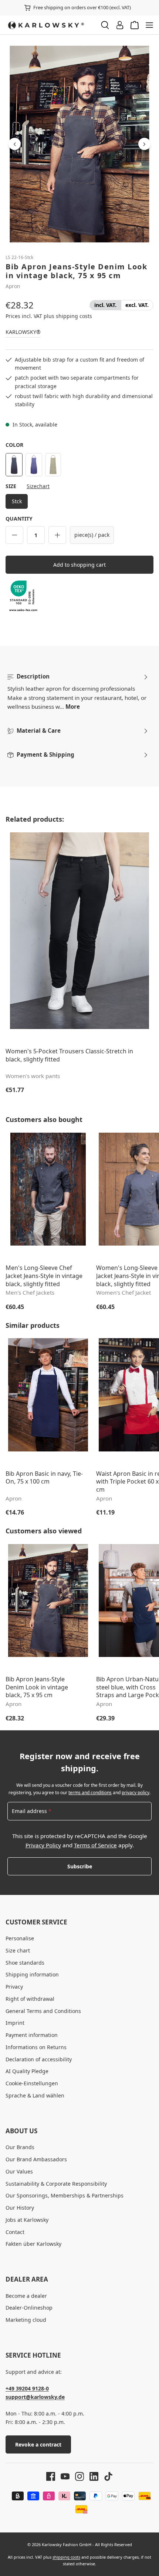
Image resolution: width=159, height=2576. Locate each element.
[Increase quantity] (57, 535)
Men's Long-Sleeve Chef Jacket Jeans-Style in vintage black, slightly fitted (44, 1276)
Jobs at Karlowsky (27, 2220)
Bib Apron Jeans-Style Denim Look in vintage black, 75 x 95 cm (37, 1687)
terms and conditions (90, 1793)
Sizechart (38, 486)
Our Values (19, 2171)
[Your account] (120, 25)
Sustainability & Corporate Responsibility (56, 2184)
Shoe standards (25, 1963)
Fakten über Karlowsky (33, 2244)
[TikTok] (106, 2476)
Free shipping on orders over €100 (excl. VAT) (82, 7)
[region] (79, 144)
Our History (20, 2208)
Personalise (20, 1938)
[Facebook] (51, 2476)
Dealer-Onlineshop (29, 2308)
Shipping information (32, 1974)
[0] (105, 305)
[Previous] (15, 144)
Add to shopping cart (79, 565)
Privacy (14, 1987)
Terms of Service (95, 1845)
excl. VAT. (137, 305)
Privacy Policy (43, 1845)
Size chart (18, 1950)
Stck (17, 501)
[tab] (78, 692)
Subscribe (80, 1866)
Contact (15, 2232)
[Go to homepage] (50, 25)
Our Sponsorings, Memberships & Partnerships (65, 2195)
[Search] (105, 25)
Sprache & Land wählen (35, 2095)
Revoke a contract (38, 2444)
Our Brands (20, 2147)
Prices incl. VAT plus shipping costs (49, 316)
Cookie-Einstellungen (32, 2083)
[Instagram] (77, 2476)
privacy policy (136, 1793)
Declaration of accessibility (39, 2059)
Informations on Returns (36, 2047)
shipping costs (66, 2557)
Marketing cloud (26, 2320)
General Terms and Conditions (43, 2011)
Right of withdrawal (30, 1999)
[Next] (144, 144)
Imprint (15, 2023)
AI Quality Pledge (27, 2071)
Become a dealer (26, 2296)
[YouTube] (62, 2476)
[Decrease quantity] (14, 535)
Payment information (32, 2035)
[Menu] (149, 25)
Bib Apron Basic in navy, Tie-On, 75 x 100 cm (44, 1478)
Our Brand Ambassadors (36, 2159)
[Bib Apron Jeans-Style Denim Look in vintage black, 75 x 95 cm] (79, 144)
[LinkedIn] (91, 2476)
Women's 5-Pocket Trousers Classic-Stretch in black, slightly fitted (69, 1055)
